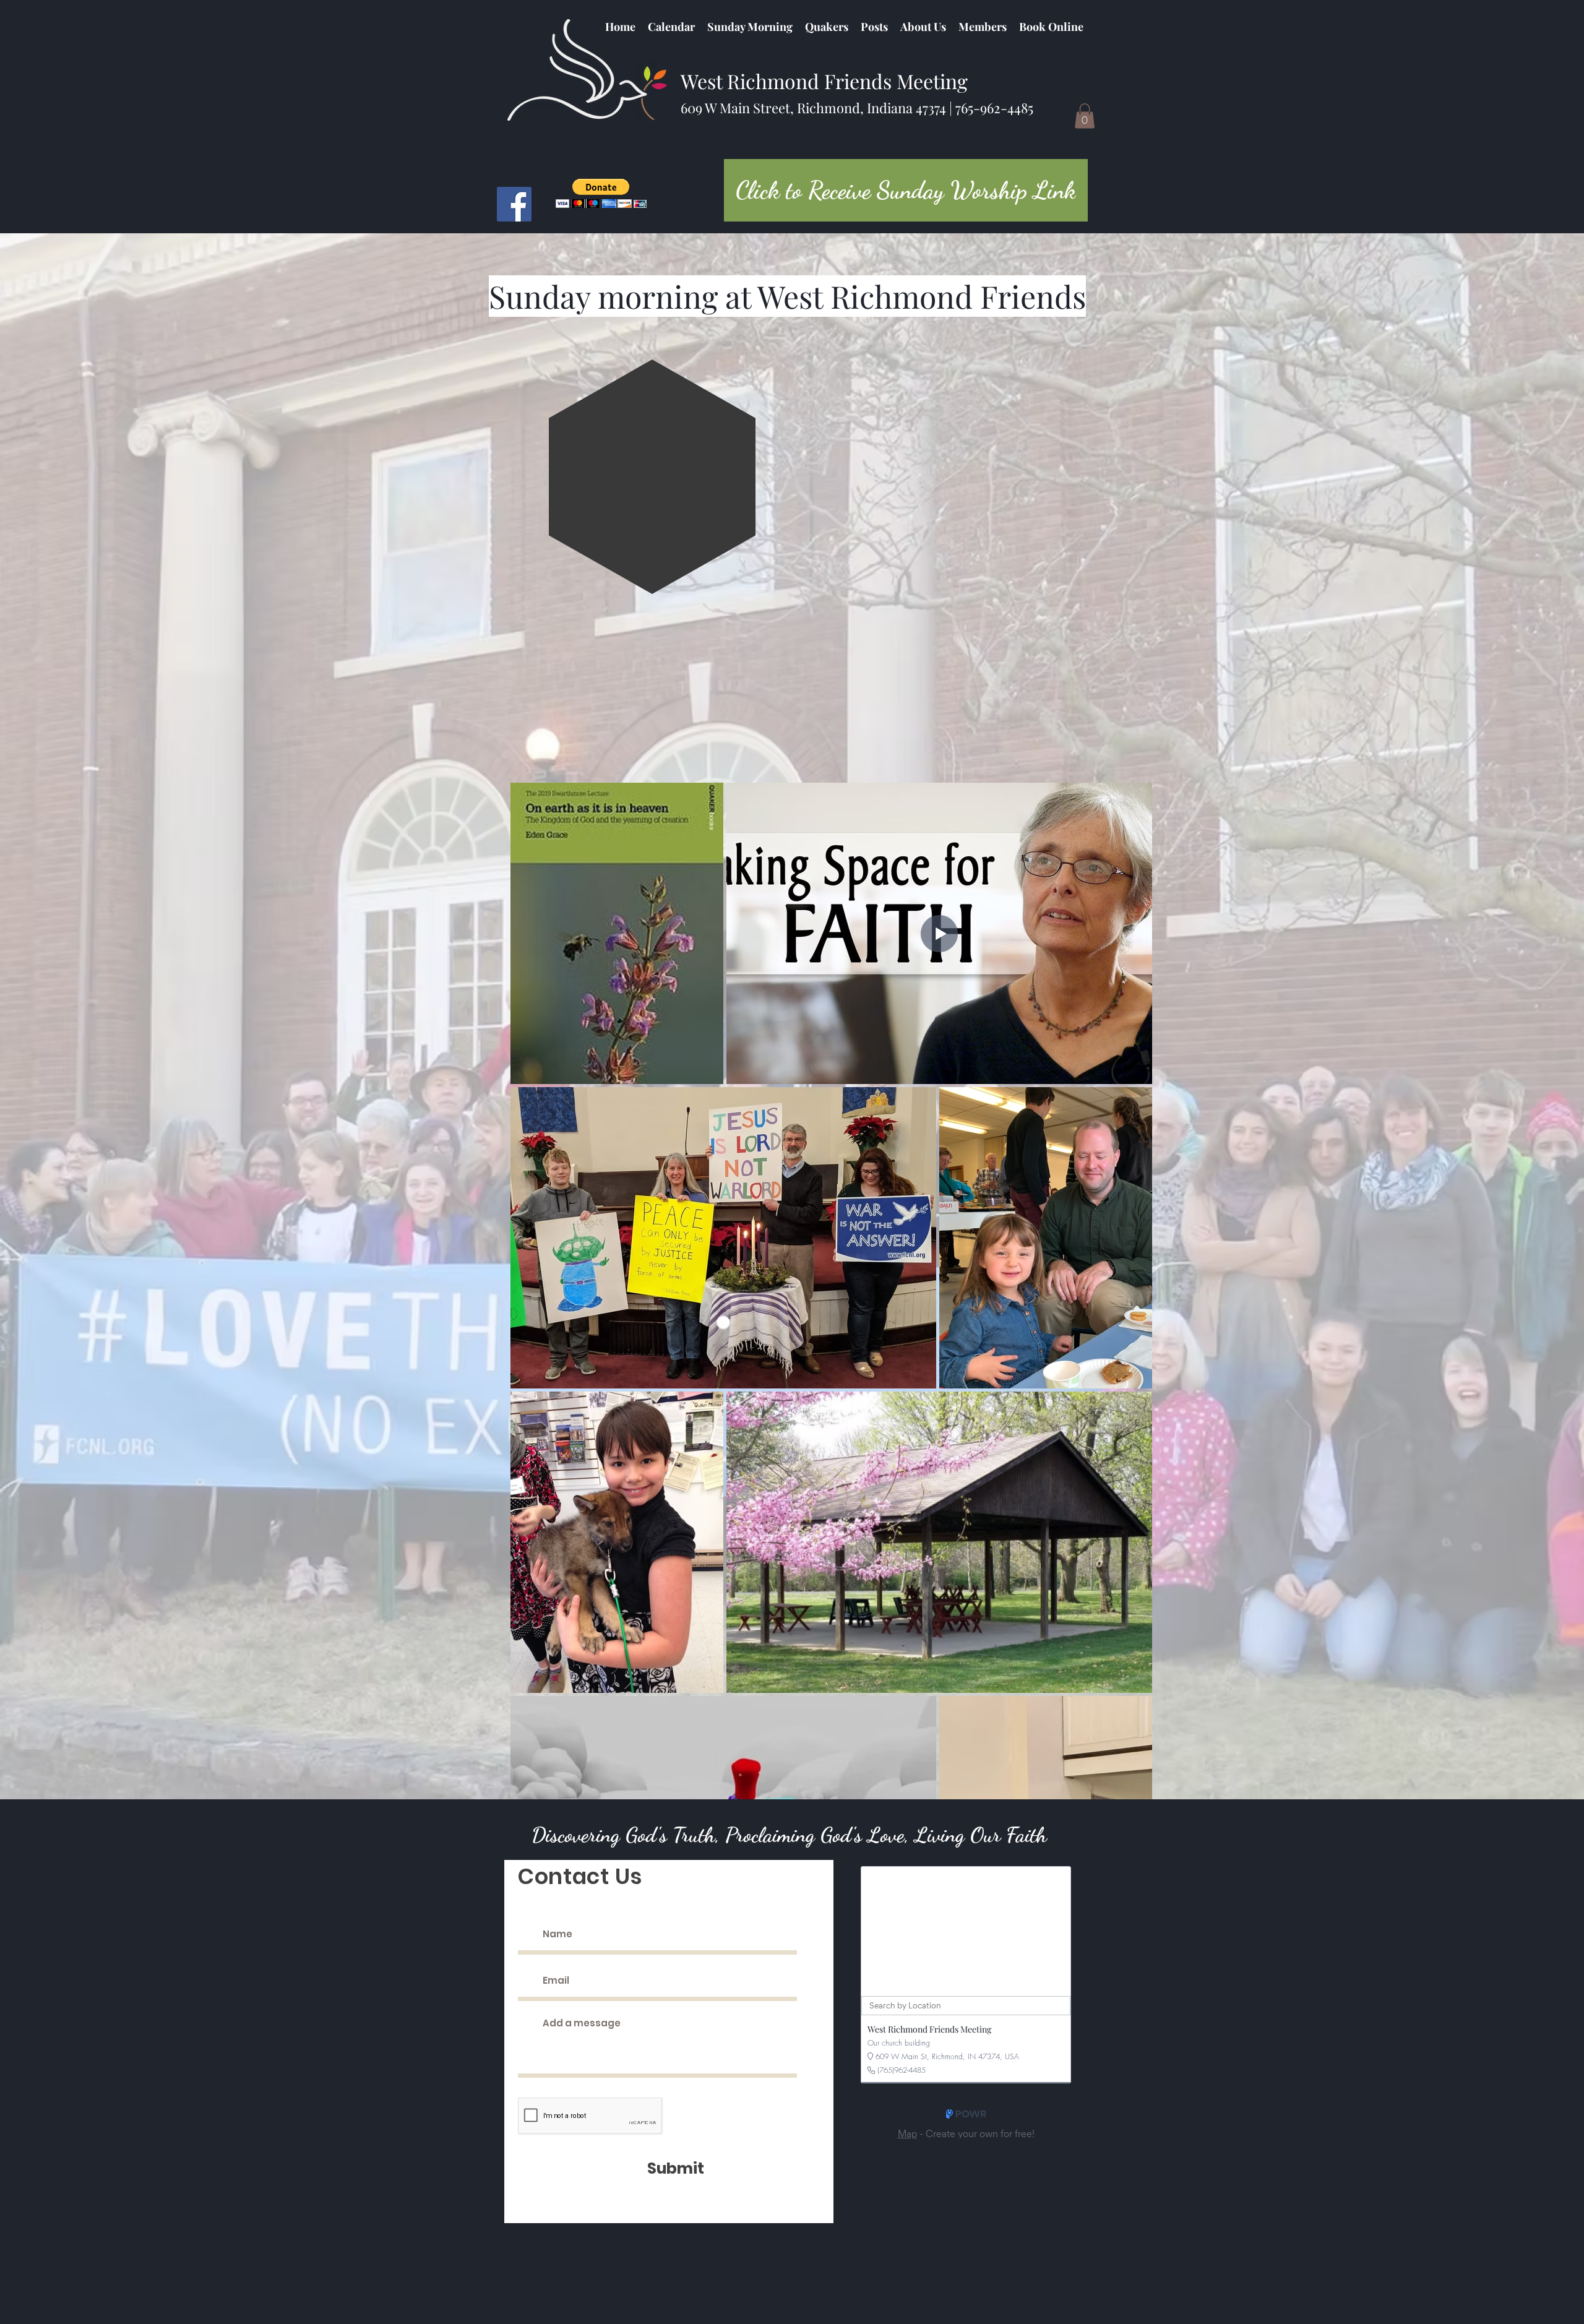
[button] (827, 27)
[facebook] (514, 204)
